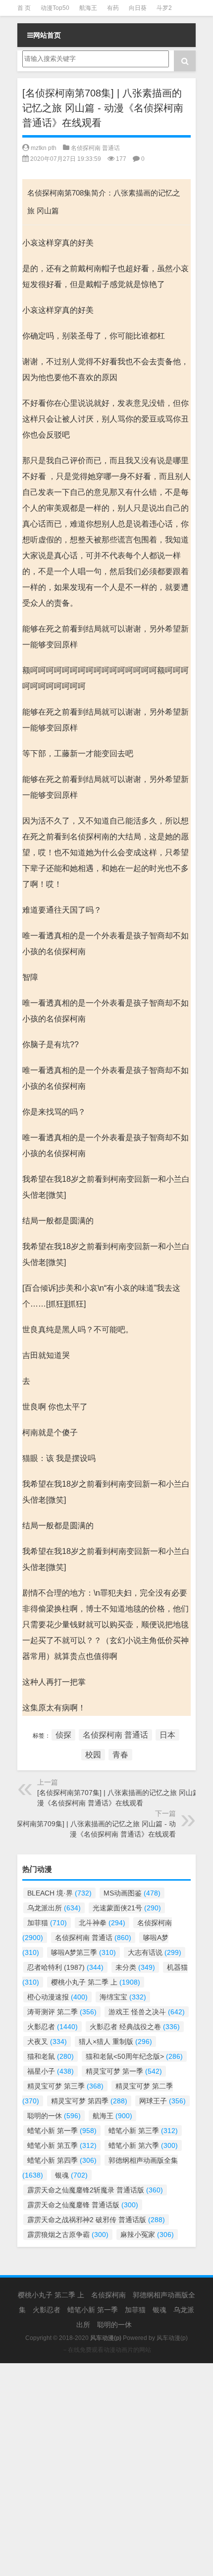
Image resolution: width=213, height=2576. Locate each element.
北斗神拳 (102, 1923)
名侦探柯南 (108, 2295)
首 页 (24, 8)
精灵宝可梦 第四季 (89, 2101)
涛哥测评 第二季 (62, 2012)
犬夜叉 (47, 2041)
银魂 (71, 2175)
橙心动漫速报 (57, 1997)
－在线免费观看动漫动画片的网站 (106, 2350)
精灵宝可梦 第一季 (124, 2071)
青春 (120, 1755)
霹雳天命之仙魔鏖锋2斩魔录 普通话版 (95, 2190)
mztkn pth (44, 148)
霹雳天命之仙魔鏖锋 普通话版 (83, 2205)
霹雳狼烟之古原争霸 (68, 2235)
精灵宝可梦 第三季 (65, 2086)
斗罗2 (164, 8)
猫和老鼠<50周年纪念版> (134, 2056)
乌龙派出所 (54, 1908)
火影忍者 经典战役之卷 (135, 2027)
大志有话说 (155, 1952)
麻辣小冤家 (147, 2235)
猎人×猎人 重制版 (115, 2041)
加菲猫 (47, 1923)
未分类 (135, 1967)
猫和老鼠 (51, 2056)
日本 (167, 1735)
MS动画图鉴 (132, 1893)
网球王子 (162, 2101)
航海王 (88, 8)
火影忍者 (53, 2027)
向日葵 (138, 8)
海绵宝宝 (123, 1997)
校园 (93, 1755)
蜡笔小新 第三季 (143, 2131)
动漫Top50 (55, 8)
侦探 (63, 1735)
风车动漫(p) (172, 2338)
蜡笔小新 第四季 (62, 2160)
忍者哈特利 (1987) (65, 1967)
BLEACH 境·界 (59, 1893)
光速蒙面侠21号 (127, 1908)
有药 (113, 8)
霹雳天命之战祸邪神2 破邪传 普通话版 (96, 2220)
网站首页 (47, 35)
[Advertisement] (106, 2470)
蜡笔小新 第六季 (143, 2145)
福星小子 (51, 2071)
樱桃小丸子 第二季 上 (96, 1982)
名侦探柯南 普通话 (95, 148)
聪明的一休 (54, 2116)
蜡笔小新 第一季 (62, 2131)
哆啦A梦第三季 (83, 1952)
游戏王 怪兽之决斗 (147, 2012)
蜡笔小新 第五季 (62, 2145)
